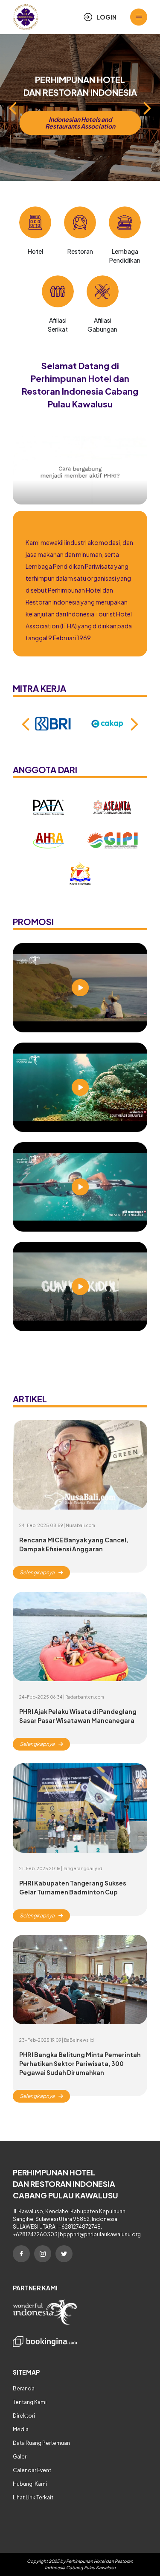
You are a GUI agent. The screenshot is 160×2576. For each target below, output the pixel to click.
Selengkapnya (37, 1572)
